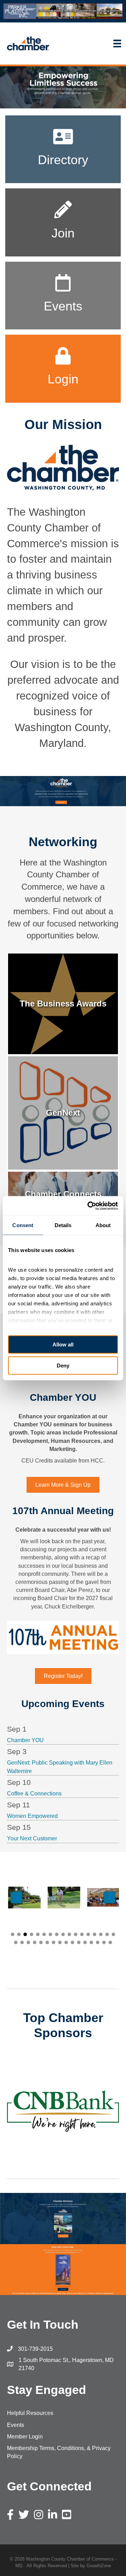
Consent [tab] (23, 1225)
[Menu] (91, 44)
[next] (101, 2121)
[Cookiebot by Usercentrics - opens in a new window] (89, 1206)
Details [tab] (63, 1225)
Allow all (63, 1344)
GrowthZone (99, 2566)
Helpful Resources (30, 2413)
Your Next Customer (32, 1838)
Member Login (25, 2437)
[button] (13, 1934)
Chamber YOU (25, 1740)
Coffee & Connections (34, 1794)
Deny (63, 1365)
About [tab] (103, 1225)
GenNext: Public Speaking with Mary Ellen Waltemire (60, 1767)
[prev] (24, 2121)
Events (16, 2425)
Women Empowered (32, 1816)
